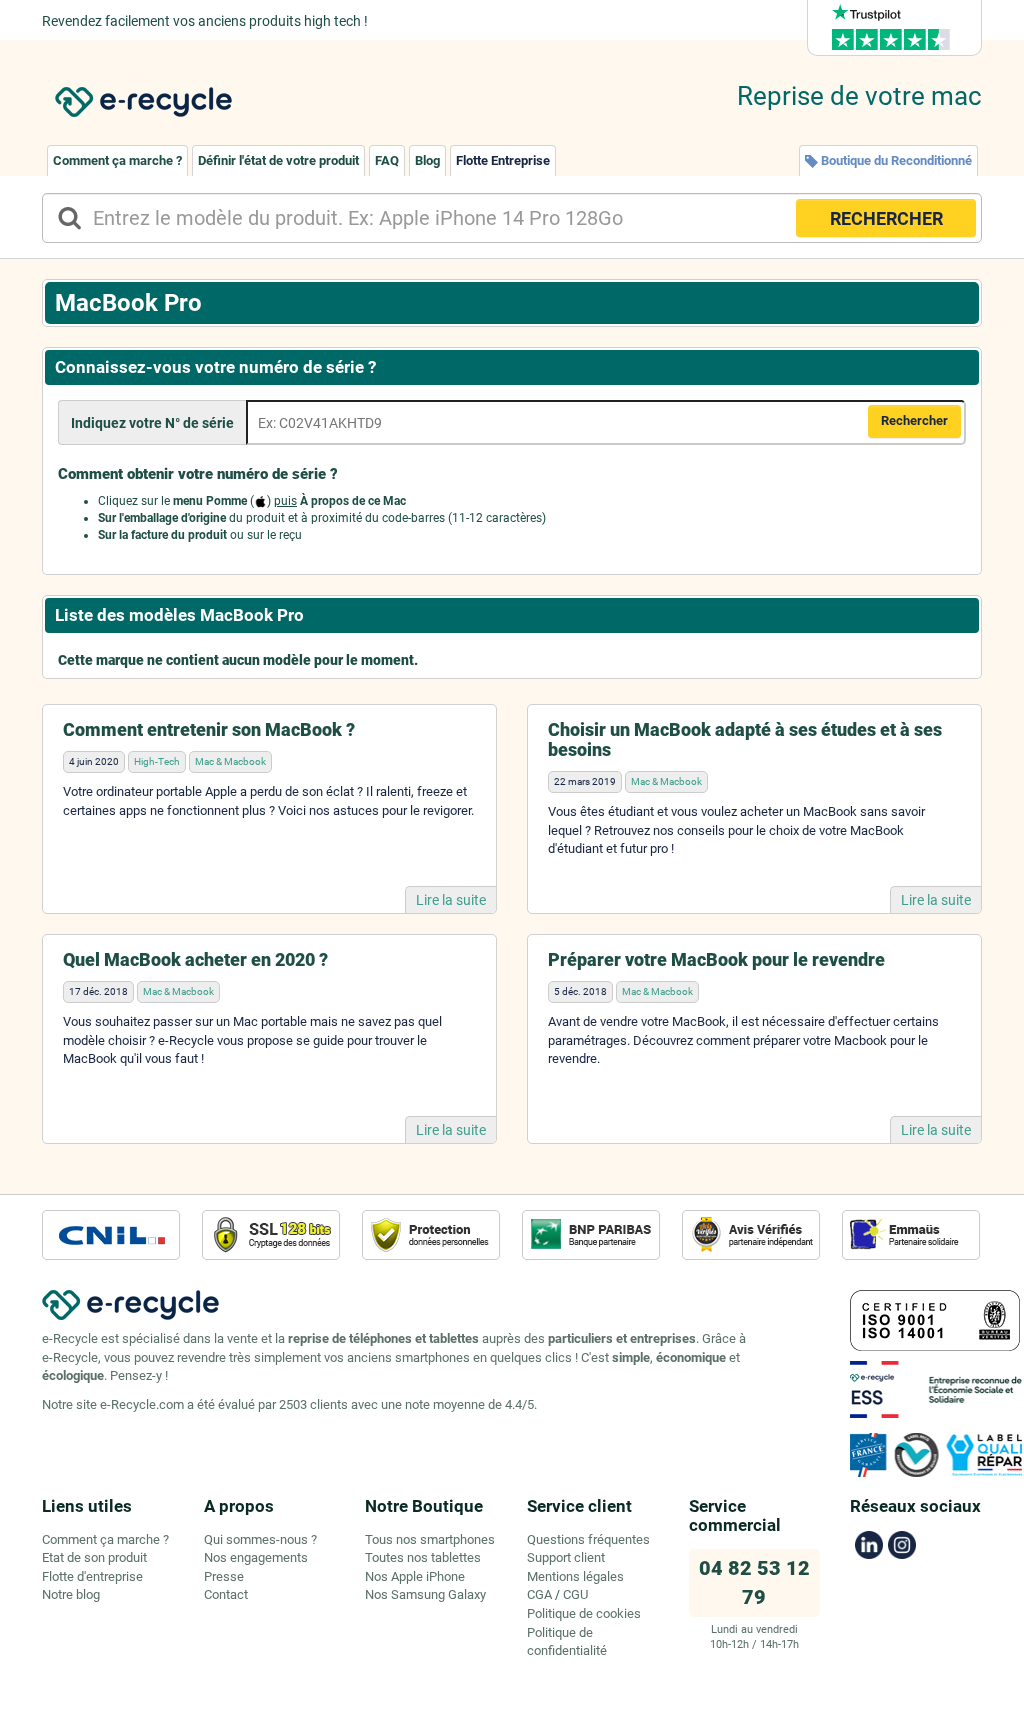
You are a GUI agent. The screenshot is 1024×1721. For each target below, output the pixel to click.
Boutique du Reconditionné (895, 160)
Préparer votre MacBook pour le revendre (716, 959)
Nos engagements (256, 1557)
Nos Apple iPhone (415, 1576)
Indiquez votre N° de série (152, 423)
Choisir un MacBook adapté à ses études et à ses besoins (745, 739)
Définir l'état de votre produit (278, 160)
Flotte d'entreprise (92, 1576)
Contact (226, 1594)
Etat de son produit (94, 1557)
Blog (427, 160)
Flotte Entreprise (503, 160)
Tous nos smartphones (430, 1539)
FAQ (387, 160)
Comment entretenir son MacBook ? (209, 729)
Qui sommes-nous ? (260, 1539)
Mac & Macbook (230, 761)
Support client (566, 1557)
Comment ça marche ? (117, 160)
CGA (539, 1594)
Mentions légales (575, 1576)
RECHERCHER (886, 218)
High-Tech (157, 761)
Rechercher (914, 420)
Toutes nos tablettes (423, 1557)
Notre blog (71, 1594)
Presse (224, 1576)
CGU (575, 1594)
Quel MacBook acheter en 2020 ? (195, 959)
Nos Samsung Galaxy (425, 1594)
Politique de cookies (584, 1613)
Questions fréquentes (588, 1539)
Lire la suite (451, 900)
